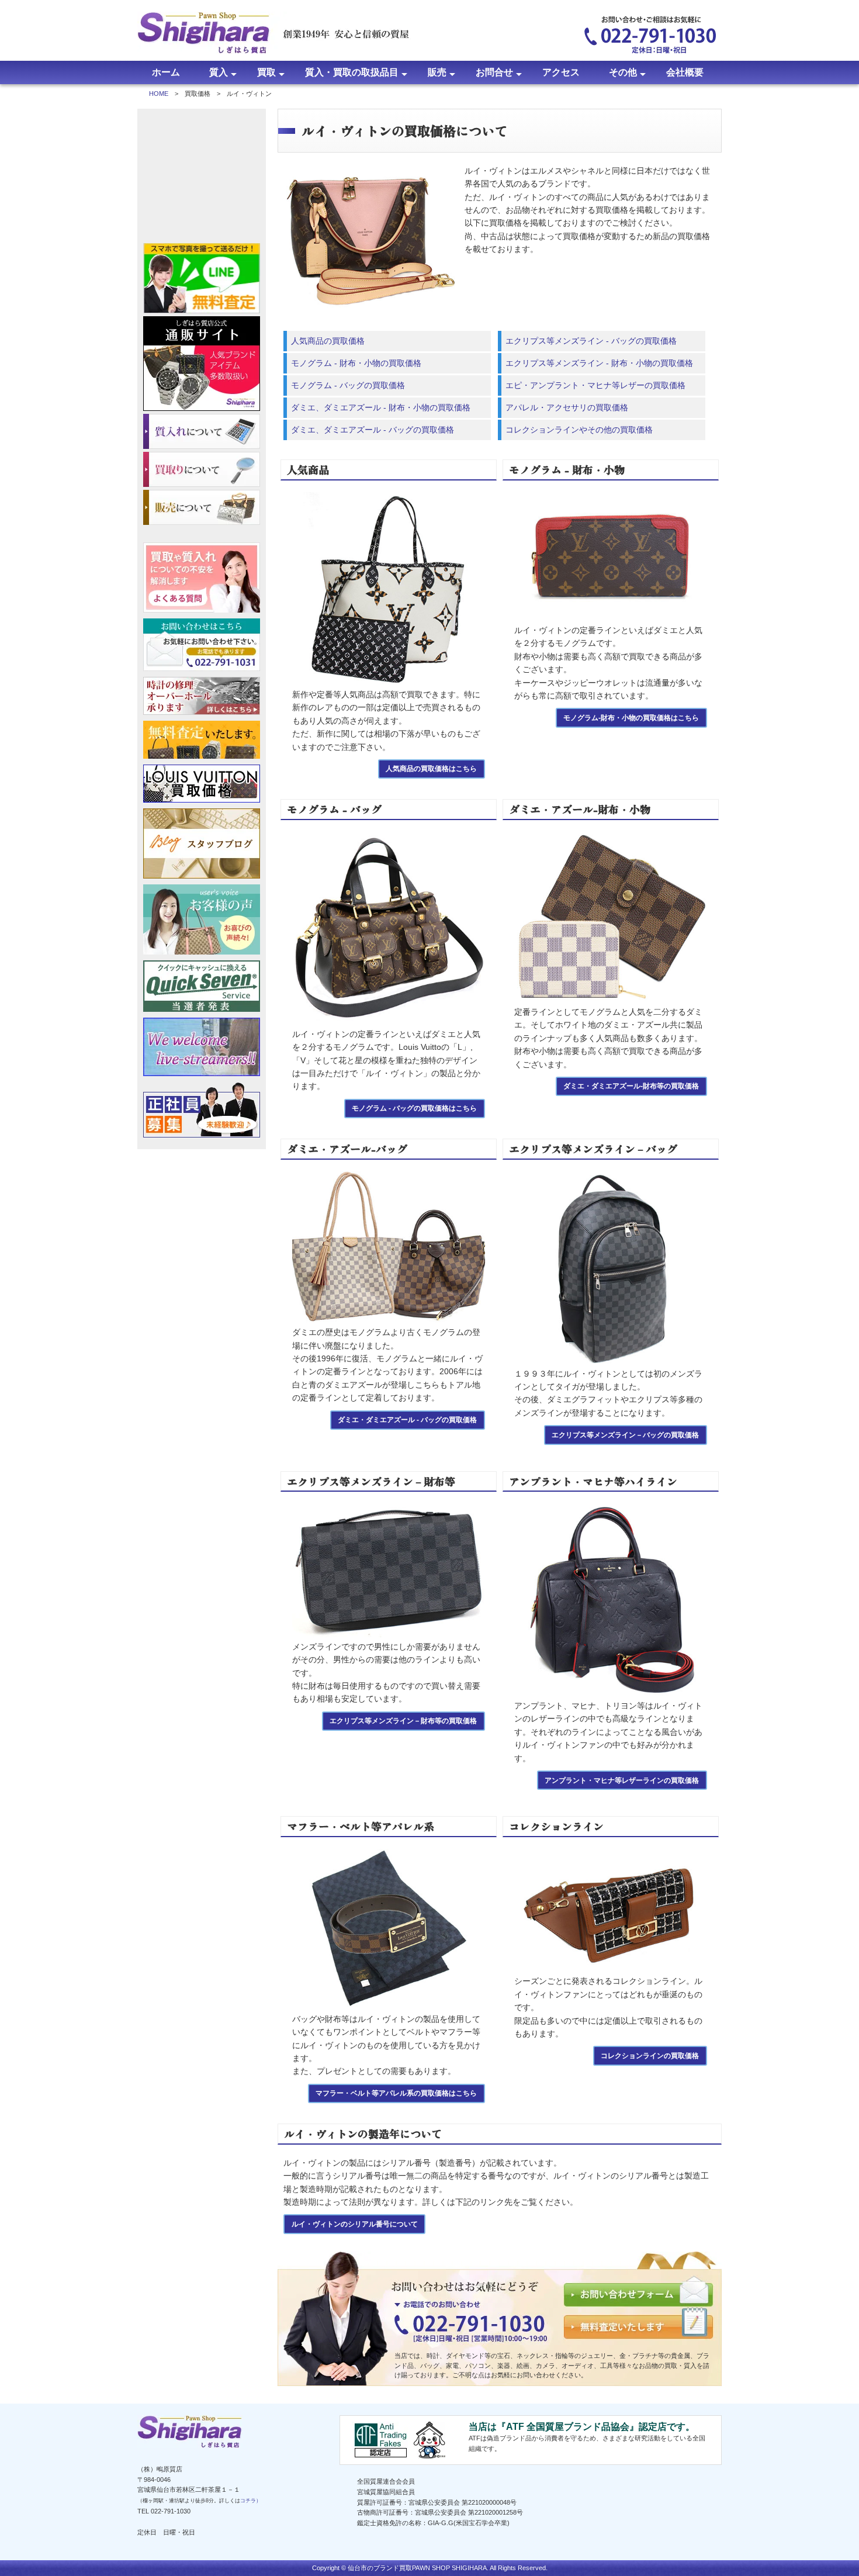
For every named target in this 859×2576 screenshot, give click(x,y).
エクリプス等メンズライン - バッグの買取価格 (591, 341)
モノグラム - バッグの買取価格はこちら (414, 1108)
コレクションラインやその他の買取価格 (579, 430)
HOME (159, 94)
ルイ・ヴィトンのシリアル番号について (355, 2224)
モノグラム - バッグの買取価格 (348, 385)
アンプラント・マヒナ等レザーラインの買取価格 (622, 1780)
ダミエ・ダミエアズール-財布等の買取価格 (631, 1086)
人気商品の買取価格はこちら (431, 768)
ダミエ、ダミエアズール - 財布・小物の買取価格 (381, 407)
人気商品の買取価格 (328, 341)
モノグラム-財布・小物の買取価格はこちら (631, 718)
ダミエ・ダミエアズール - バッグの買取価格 (407, 1420)
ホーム (166, 72)
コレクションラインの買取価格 (650, 2055)
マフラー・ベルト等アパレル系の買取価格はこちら (396, 2093)
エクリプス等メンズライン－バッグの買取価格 (625, 1435)
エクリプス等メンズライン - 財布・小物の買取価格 (599, 363)
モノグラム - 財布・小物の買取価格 (356, 363)
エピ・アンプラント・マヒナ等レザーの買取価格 (595, 385)
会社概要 (685, 72)
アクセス (561, 72)
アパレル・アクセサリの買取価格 (567, 407)
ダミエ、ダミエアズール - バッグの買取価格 (373, 430)
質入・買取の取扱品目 (352, 72)
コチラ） (251, 2501)
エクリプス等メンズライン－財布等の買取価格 (403, 1721)
